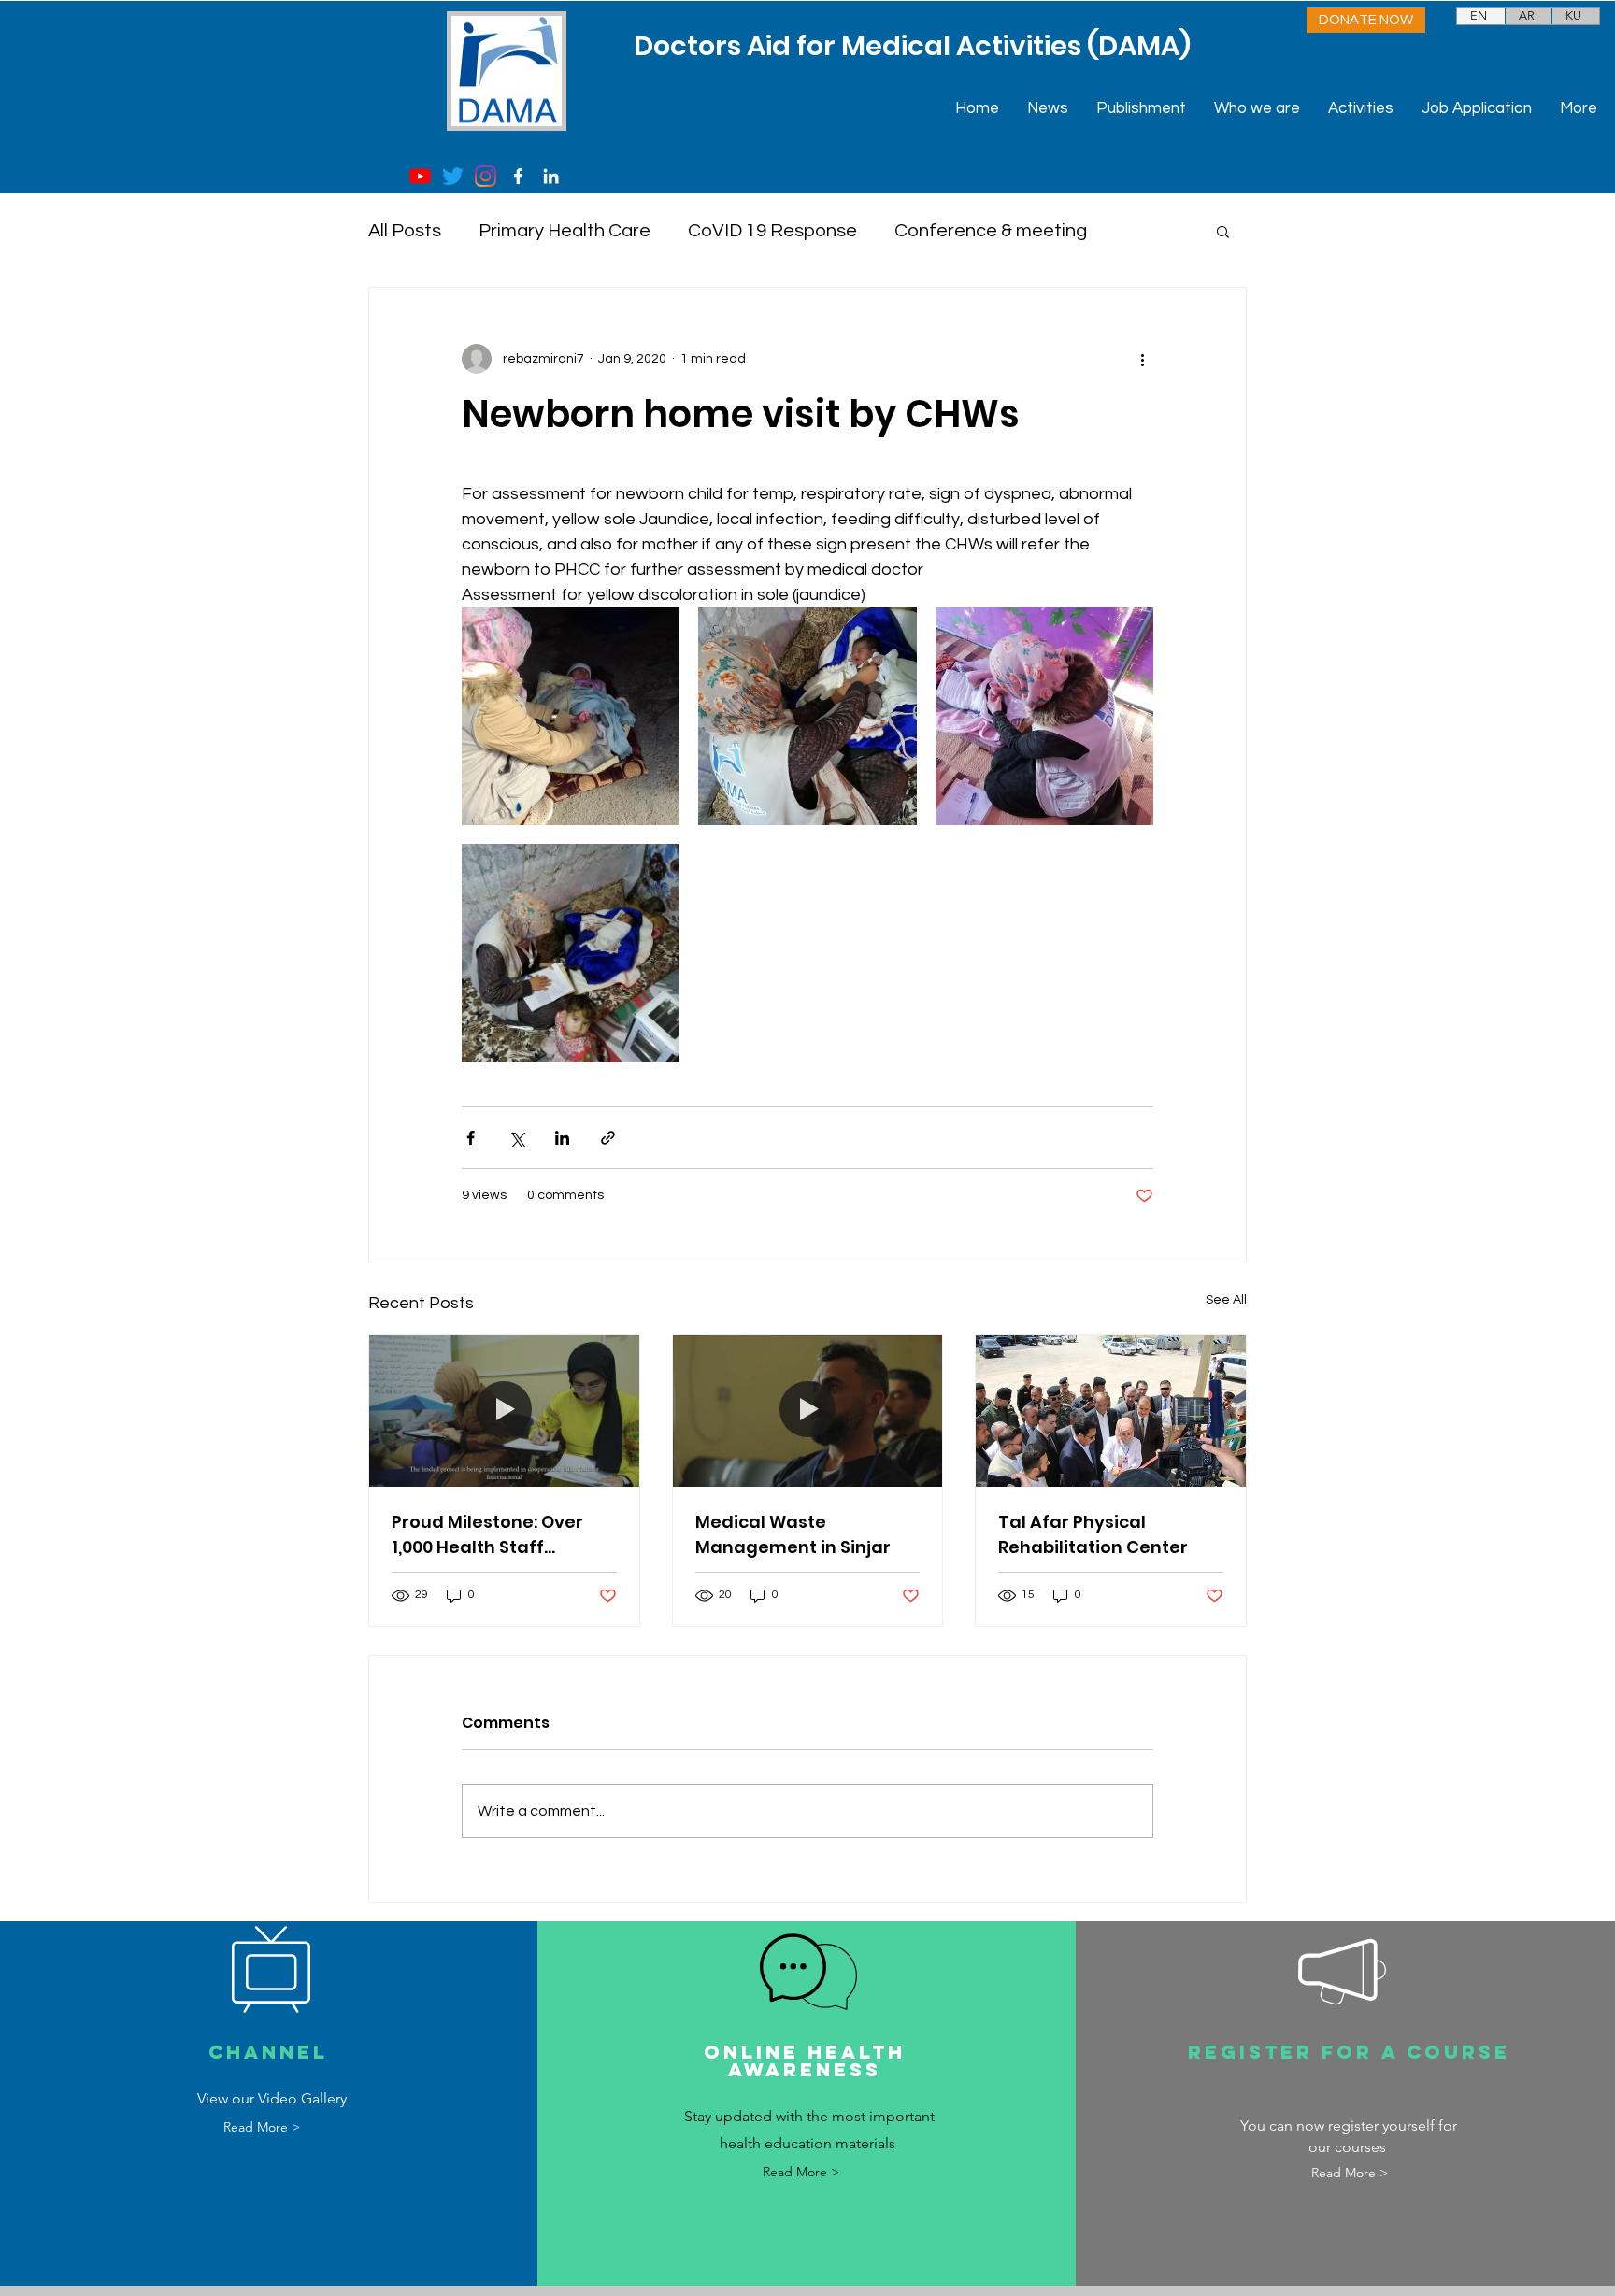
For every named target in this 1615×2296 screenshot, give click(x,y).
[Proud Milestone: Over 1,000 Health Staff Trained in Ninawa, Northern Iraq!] (504, 1411)
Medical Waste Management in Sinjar (793, 1534)
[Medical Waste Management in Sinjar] (808, 1411)
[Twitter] (453, 176)
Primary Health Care (565, 231)
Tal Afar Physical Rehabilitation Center (1093, 1534)
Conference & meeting (991, 231)
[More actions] (1142, 359)
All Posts (405, 231)
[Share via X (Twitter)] (516, 1138)
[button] (1223, 231)
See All (1226, 1300)
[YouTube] (420, 176)
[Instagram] (486, 176)
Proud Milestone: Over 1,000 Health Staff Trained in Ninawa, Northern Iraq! (487, 1535)
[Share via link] (608, 1138)
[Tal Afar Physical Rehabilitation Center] (1111, 1411)
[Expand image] (571, 716)
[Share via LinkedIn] (562, 1138)
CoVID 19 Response (772, 231)
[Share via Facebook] (471, 1138)
